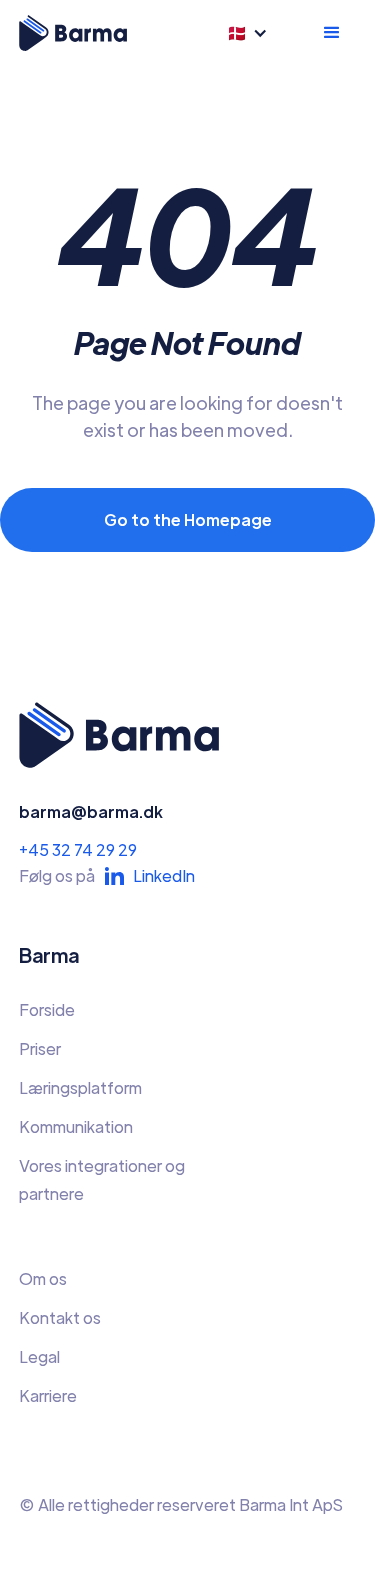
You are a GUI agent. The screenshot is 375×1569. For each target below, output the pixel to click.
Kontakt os (60, 1317)
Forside (47, 1009)
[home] (73, 33)
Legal (39, 1356)
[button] (254, 33)
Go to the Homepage (188, 519)
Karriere (48, 1395)
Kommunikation (76, 1126)
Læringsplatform (80, 1087)
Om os (43, 1278)
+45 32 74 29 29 (78, 849)
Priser (40, 1048)
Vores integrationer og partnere (102, 1179)
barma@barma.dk (91, 811)
